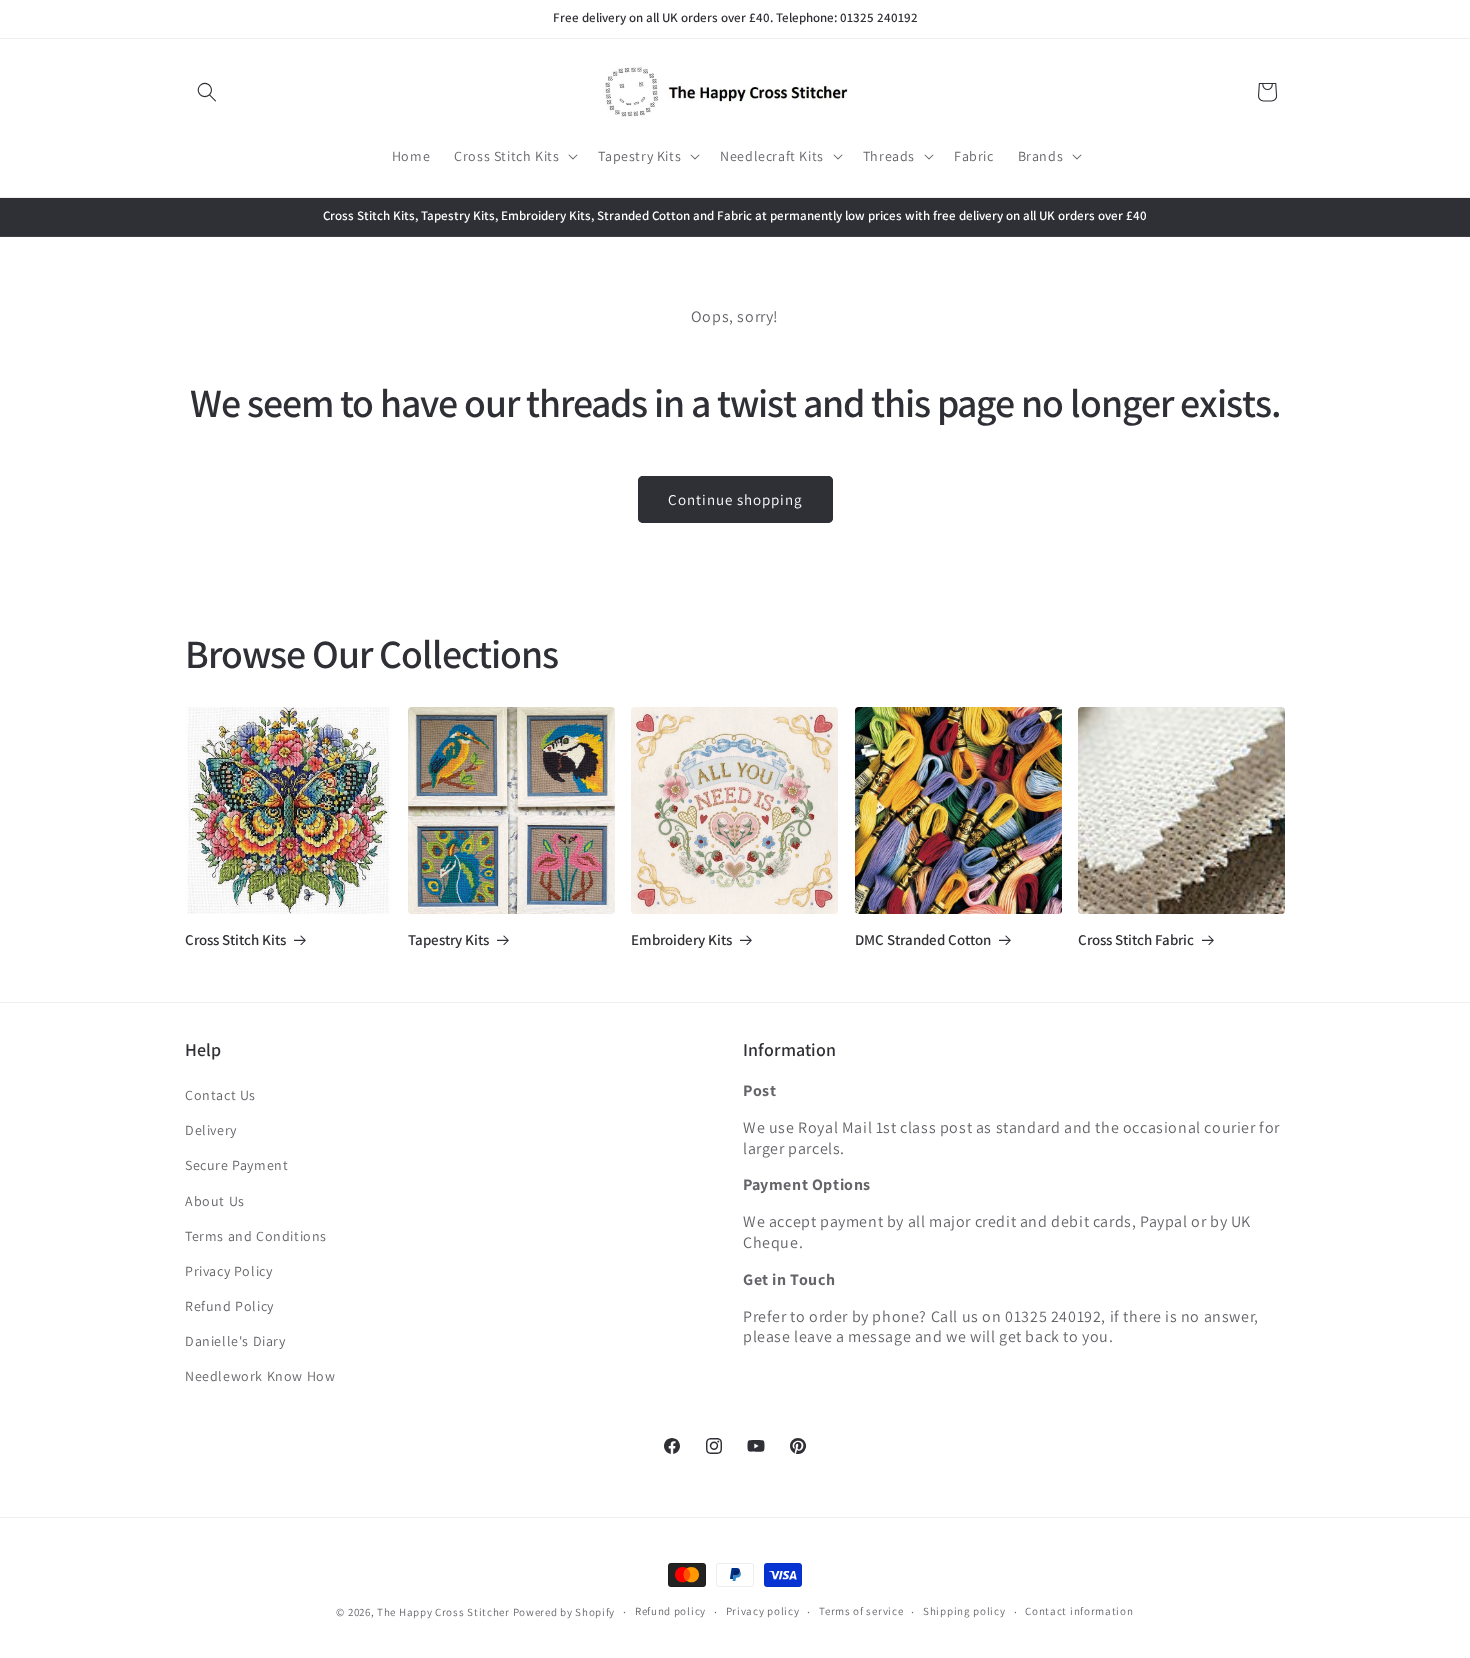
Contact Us (220, 1095)
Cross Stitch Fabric (1136, 940)
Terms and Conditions (256, 1236)
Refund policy (670, 1611)
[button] (207, 92)
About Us (215, 1201)
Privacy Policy (228, 1271)
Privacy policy (763, 1611)
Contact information (1079, 1611)
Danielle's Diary (235, 1341)
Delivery (211, 1130)
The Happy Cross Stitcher (443, 1612)
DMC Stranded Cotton (923, 940)
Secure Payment (236, 1165)
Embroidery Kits (681, 940)
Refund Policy (229, 1306)
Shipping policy (964, 1611)
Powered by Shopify (564, 1612)
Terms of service (861, 1611)
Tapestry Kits (448, 940)
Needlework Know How (260, 1376)
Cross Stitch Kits (235, 940)
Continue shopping (735, 499)
